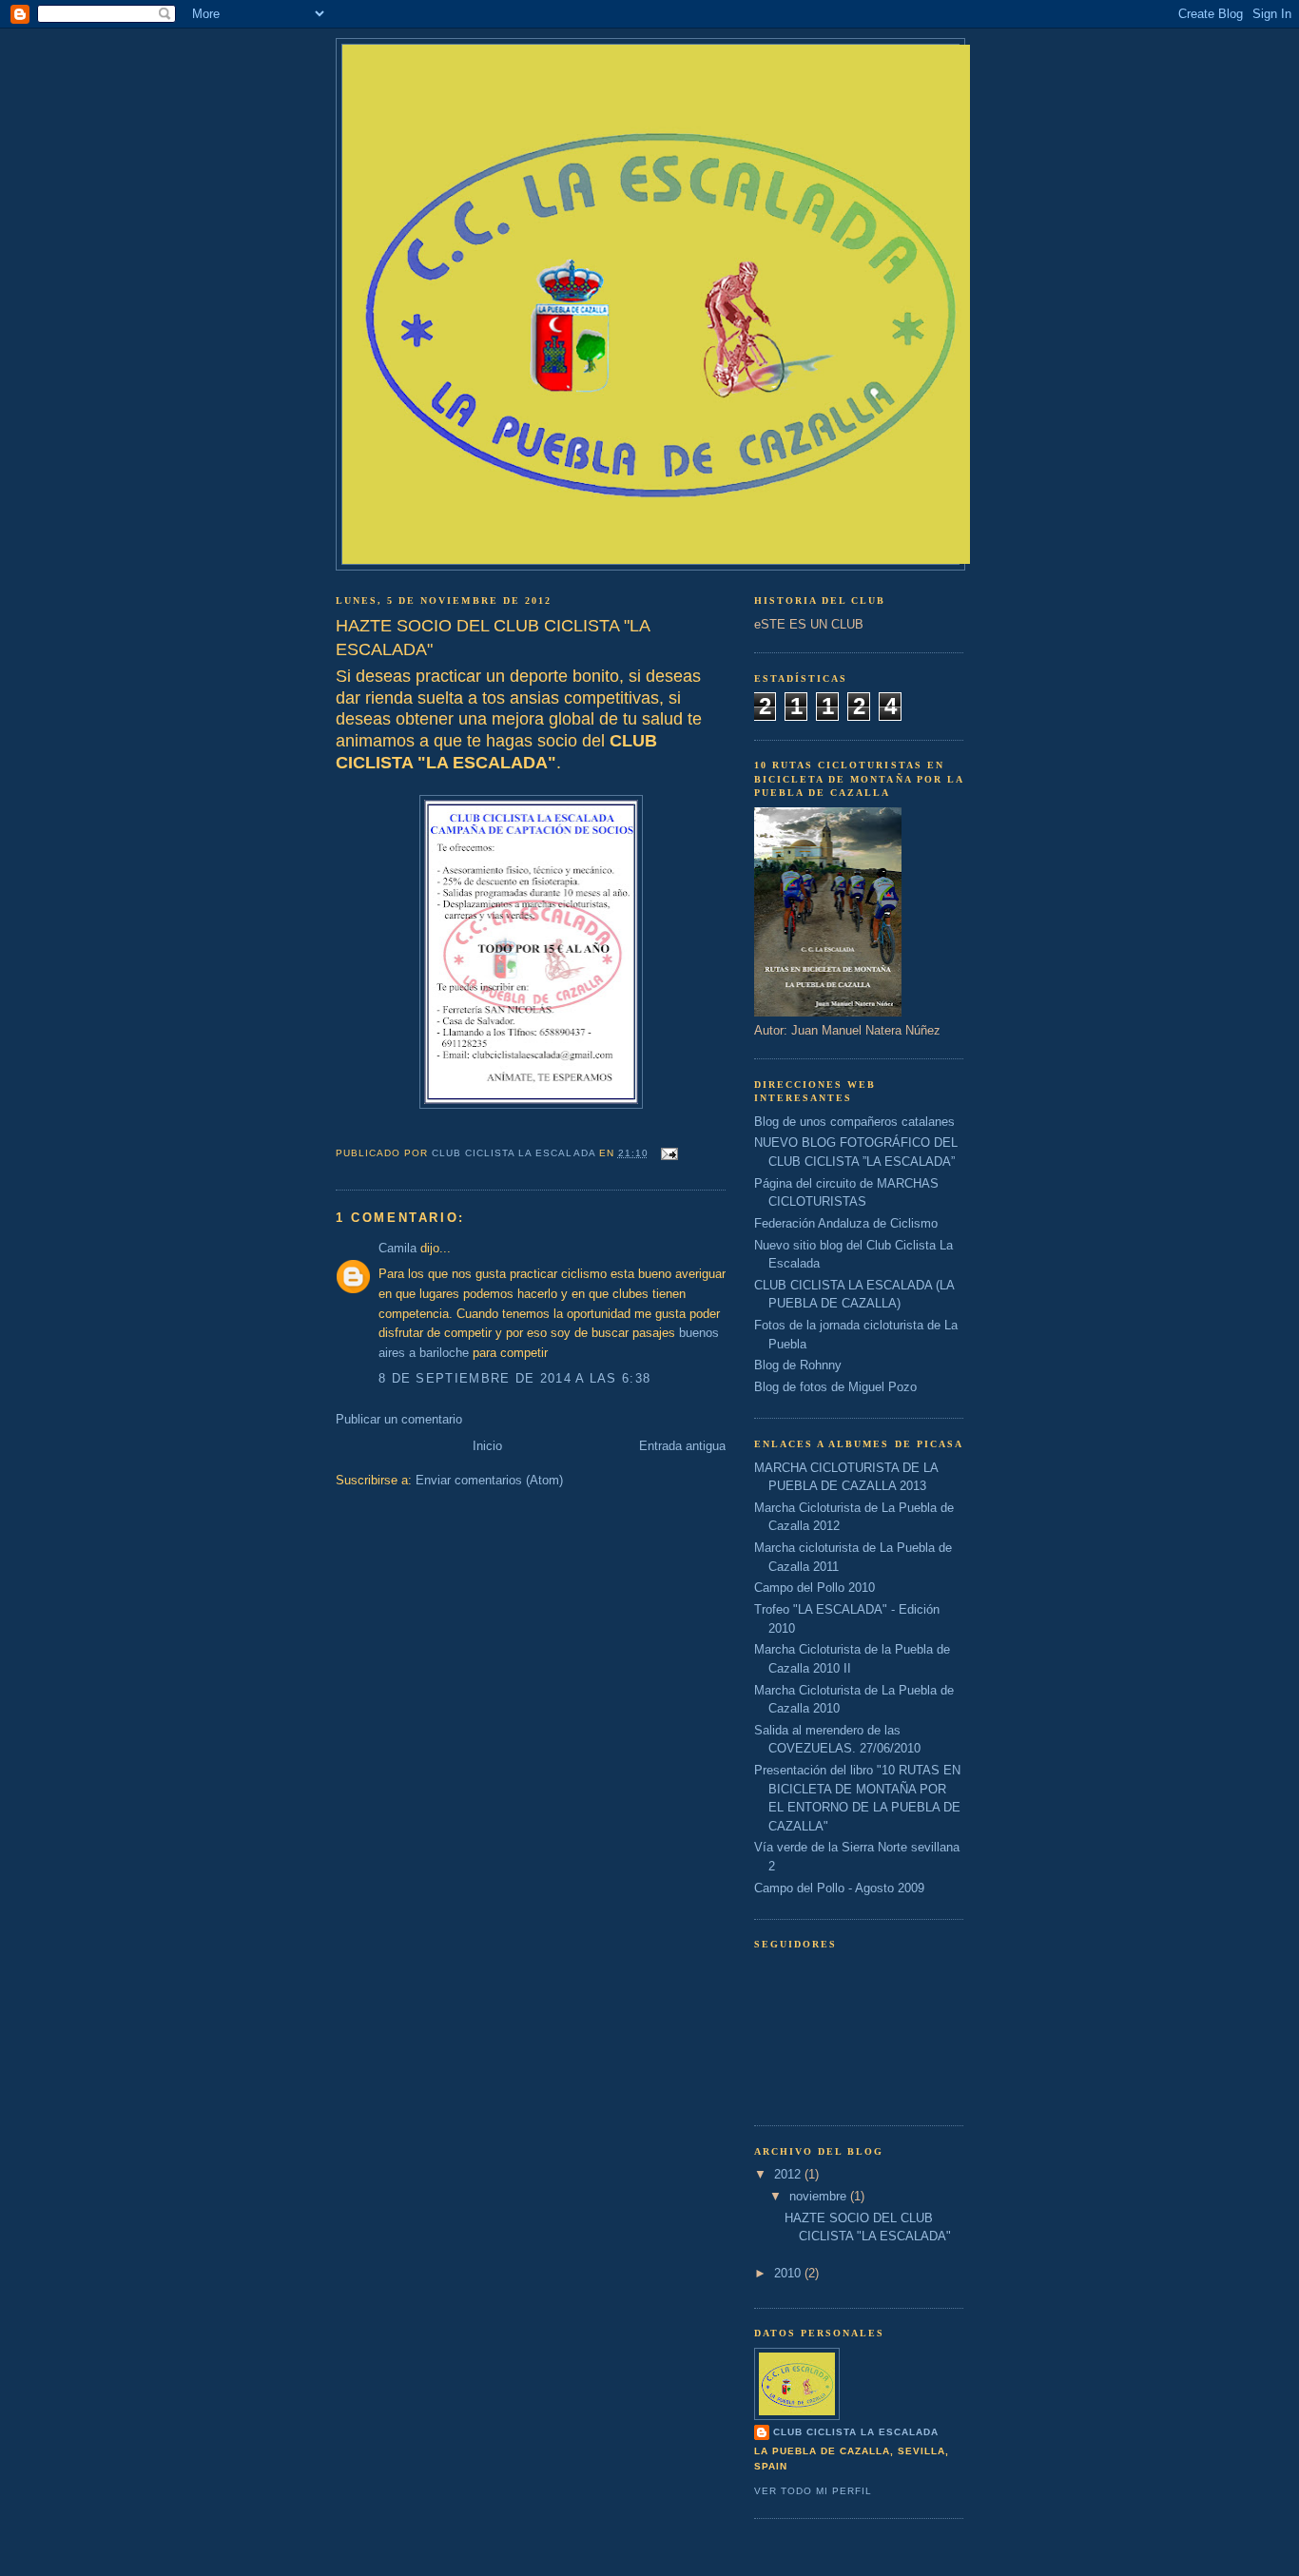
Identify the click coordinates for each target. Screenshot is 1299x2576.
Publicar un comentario (399, 1419)
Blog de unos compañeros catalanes (854, 1122)
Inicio (487, 1446)
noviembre (820, 2196)
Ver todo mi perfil (813, 2491)
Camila (397, 1248)
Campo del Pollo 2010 (814, 1588)
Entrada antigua (682, 1446)
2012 (789, 2174)
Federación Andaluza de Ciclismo (846, 1223)
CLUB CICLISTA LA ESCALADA (856, 2432)
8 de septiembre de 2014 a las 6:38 (514, 1378)
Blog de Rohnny (798, 1365)
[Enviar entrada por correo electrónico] (669, 1153)
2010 (789, 2273)
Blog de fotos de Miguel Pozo (835, 1387)
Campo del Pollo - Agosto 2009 (839, 1888)
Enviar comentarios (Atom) (489, 1480)
